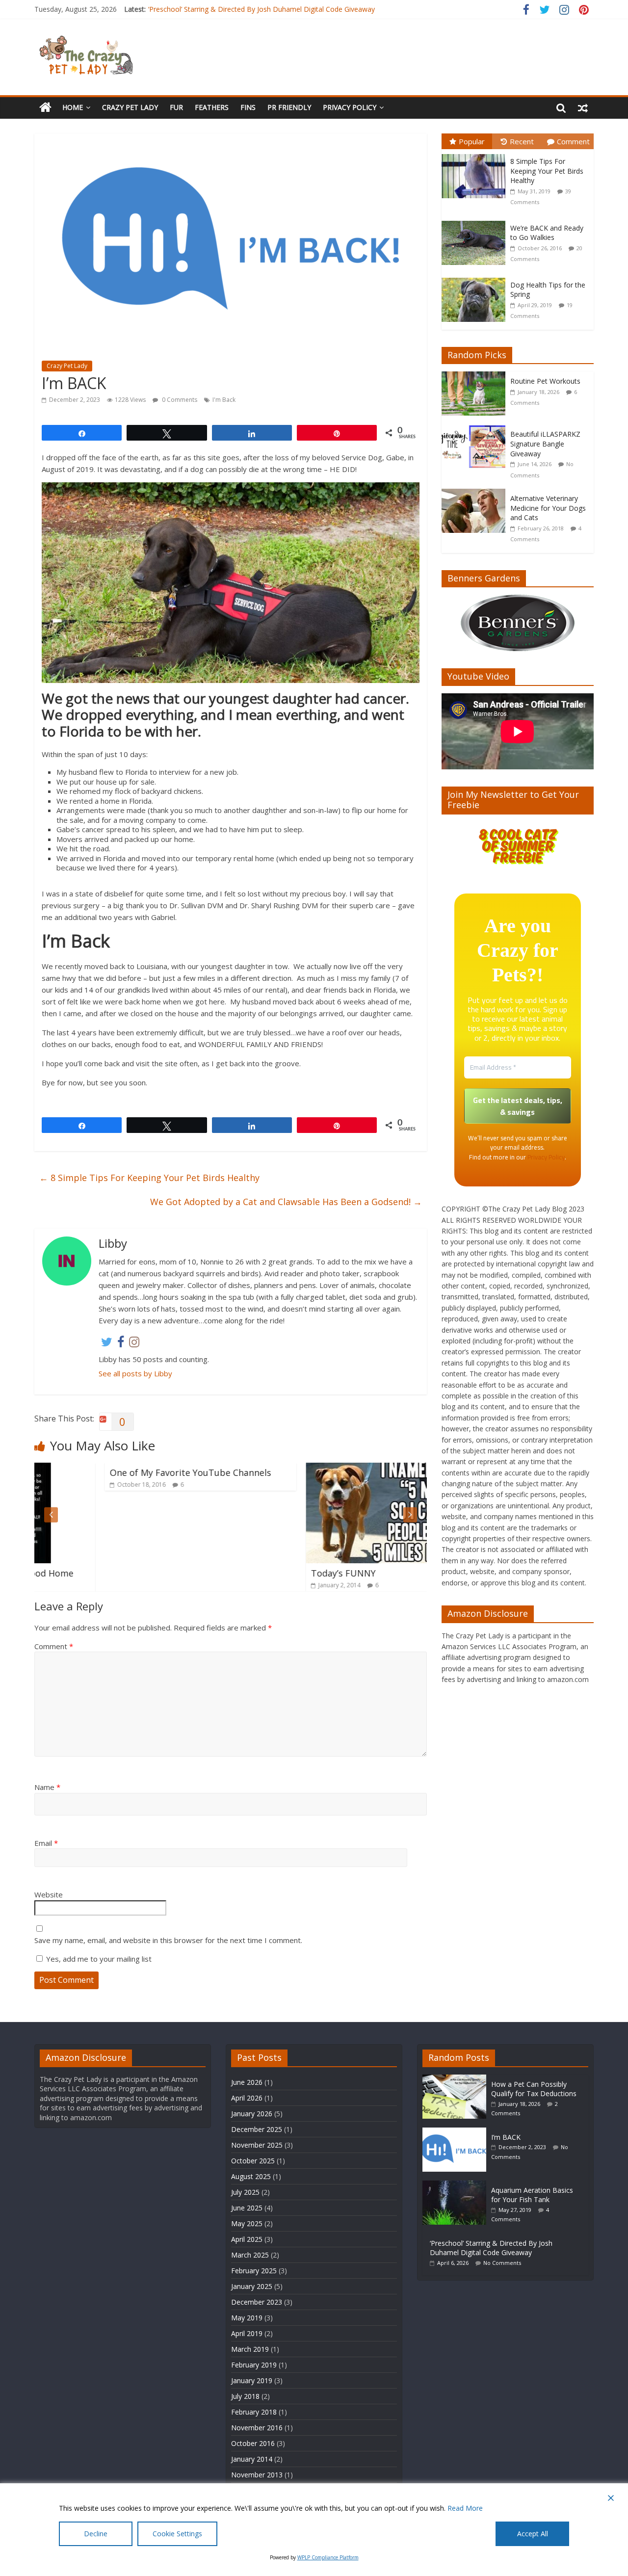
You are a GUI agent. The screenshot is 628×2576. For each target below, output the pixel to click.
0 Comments (179, 400)
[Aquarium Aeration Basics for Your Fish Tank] (457, 2185)
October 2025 (253, 2161)
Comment (54, 1646)
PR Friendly (289, 107)
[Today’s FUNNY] (331, 1469)
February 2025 (254, 2271)
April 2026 (247, 2098)
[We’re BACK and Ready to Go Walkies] (476, 221)
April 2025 (247, 2239)
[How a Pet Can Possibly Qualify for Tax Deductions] (457, 2079)
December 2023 (257, 2302)
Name (47, 1787)
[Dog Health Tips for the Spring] (476, 278)
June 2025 (247, 2208)
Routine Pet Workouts (545, 381)
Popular (472, 141)
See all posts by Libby (135, 1373)
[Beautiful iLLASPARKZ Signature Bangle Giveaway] (476, 430)
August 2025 (251, 2176)
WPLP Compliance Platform (328, 2557)
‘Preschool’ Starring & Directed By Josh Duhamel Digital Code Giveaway (491, 2248)
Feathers (212, 107)
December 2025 (257, 2129)
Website (49, 1894)
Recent (522, 141)
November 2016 (257, 2428)
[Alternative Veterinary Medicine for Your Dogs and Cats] (476, 494)
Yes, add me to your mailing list (98, 1959)
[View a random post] (583, 107)
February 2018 (254, 2412)
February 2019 (254, 2365)
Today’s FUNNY (273, 1573)
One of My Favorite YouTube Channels (120, 1472)
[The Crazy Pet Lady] (45, 108)
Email (46, 1843)
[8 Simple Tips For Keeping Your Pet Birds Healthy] (476, 154)
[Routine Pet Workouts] (476, 377)
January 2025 (252, 2286)
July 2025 (245, 2192)
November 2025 (257, 2145)
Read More (465, 2508)
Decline (96, 2534)
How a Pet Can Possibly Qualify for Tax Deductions (534, 2089)
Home (73, 107)
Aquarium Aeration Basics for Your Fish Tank (532, 2195)
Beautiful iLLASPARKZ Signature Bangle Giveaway (545, 444)
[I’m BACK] (457, 2132)
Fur (176, 107)
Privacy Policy (350, 107)
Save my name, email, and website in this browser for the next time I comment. (168, 1940)
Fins (248, 107)
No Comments (502, 2263)
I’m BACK (506, 2137)
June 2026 (247, 2082)
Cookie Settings (177, 2534)
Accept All (533, 2534)
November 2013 (257, 2475)
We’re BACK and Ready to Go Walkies (547, 233)
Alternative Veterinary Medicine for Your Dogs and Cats (548, 508)
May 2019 (247, 2318)
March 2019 (250, 2349)
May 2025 (247, 2223)
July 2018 (245, 2396)
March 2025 (250, 2255)
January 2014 (252, 2459)
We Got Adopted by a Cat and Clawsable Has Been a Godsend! (286, 1202)
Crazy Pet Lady (130, 107)
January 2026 (252, 2114)
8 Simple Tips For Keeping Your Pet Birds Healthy (149, 1178)
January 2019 (252, 2380)
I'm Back (224, 400)
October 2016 (253, 2443)
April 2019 (247, 2333)
